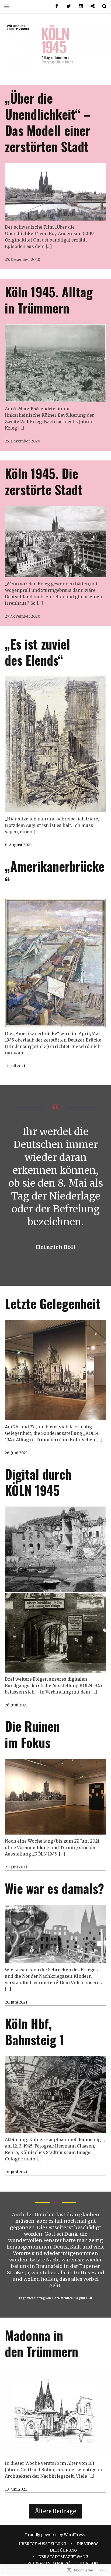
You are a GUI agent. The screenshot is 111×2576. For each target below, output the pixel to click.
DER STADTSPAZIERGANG (63, 2557)
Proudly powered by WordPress (55, 2535)
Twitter (67, 6)
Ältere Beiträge (55, 2511)
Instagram (79, 6)
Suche (102, 6)
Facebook (55, 6)
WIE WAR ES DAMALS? (49, 2563)
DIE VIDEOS (88, 2544)
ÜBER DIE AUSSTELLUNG (43, 2544)
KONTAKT (90, 2563)
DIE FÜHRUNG (63, 2550)
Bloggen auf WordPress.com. (91, 6)
